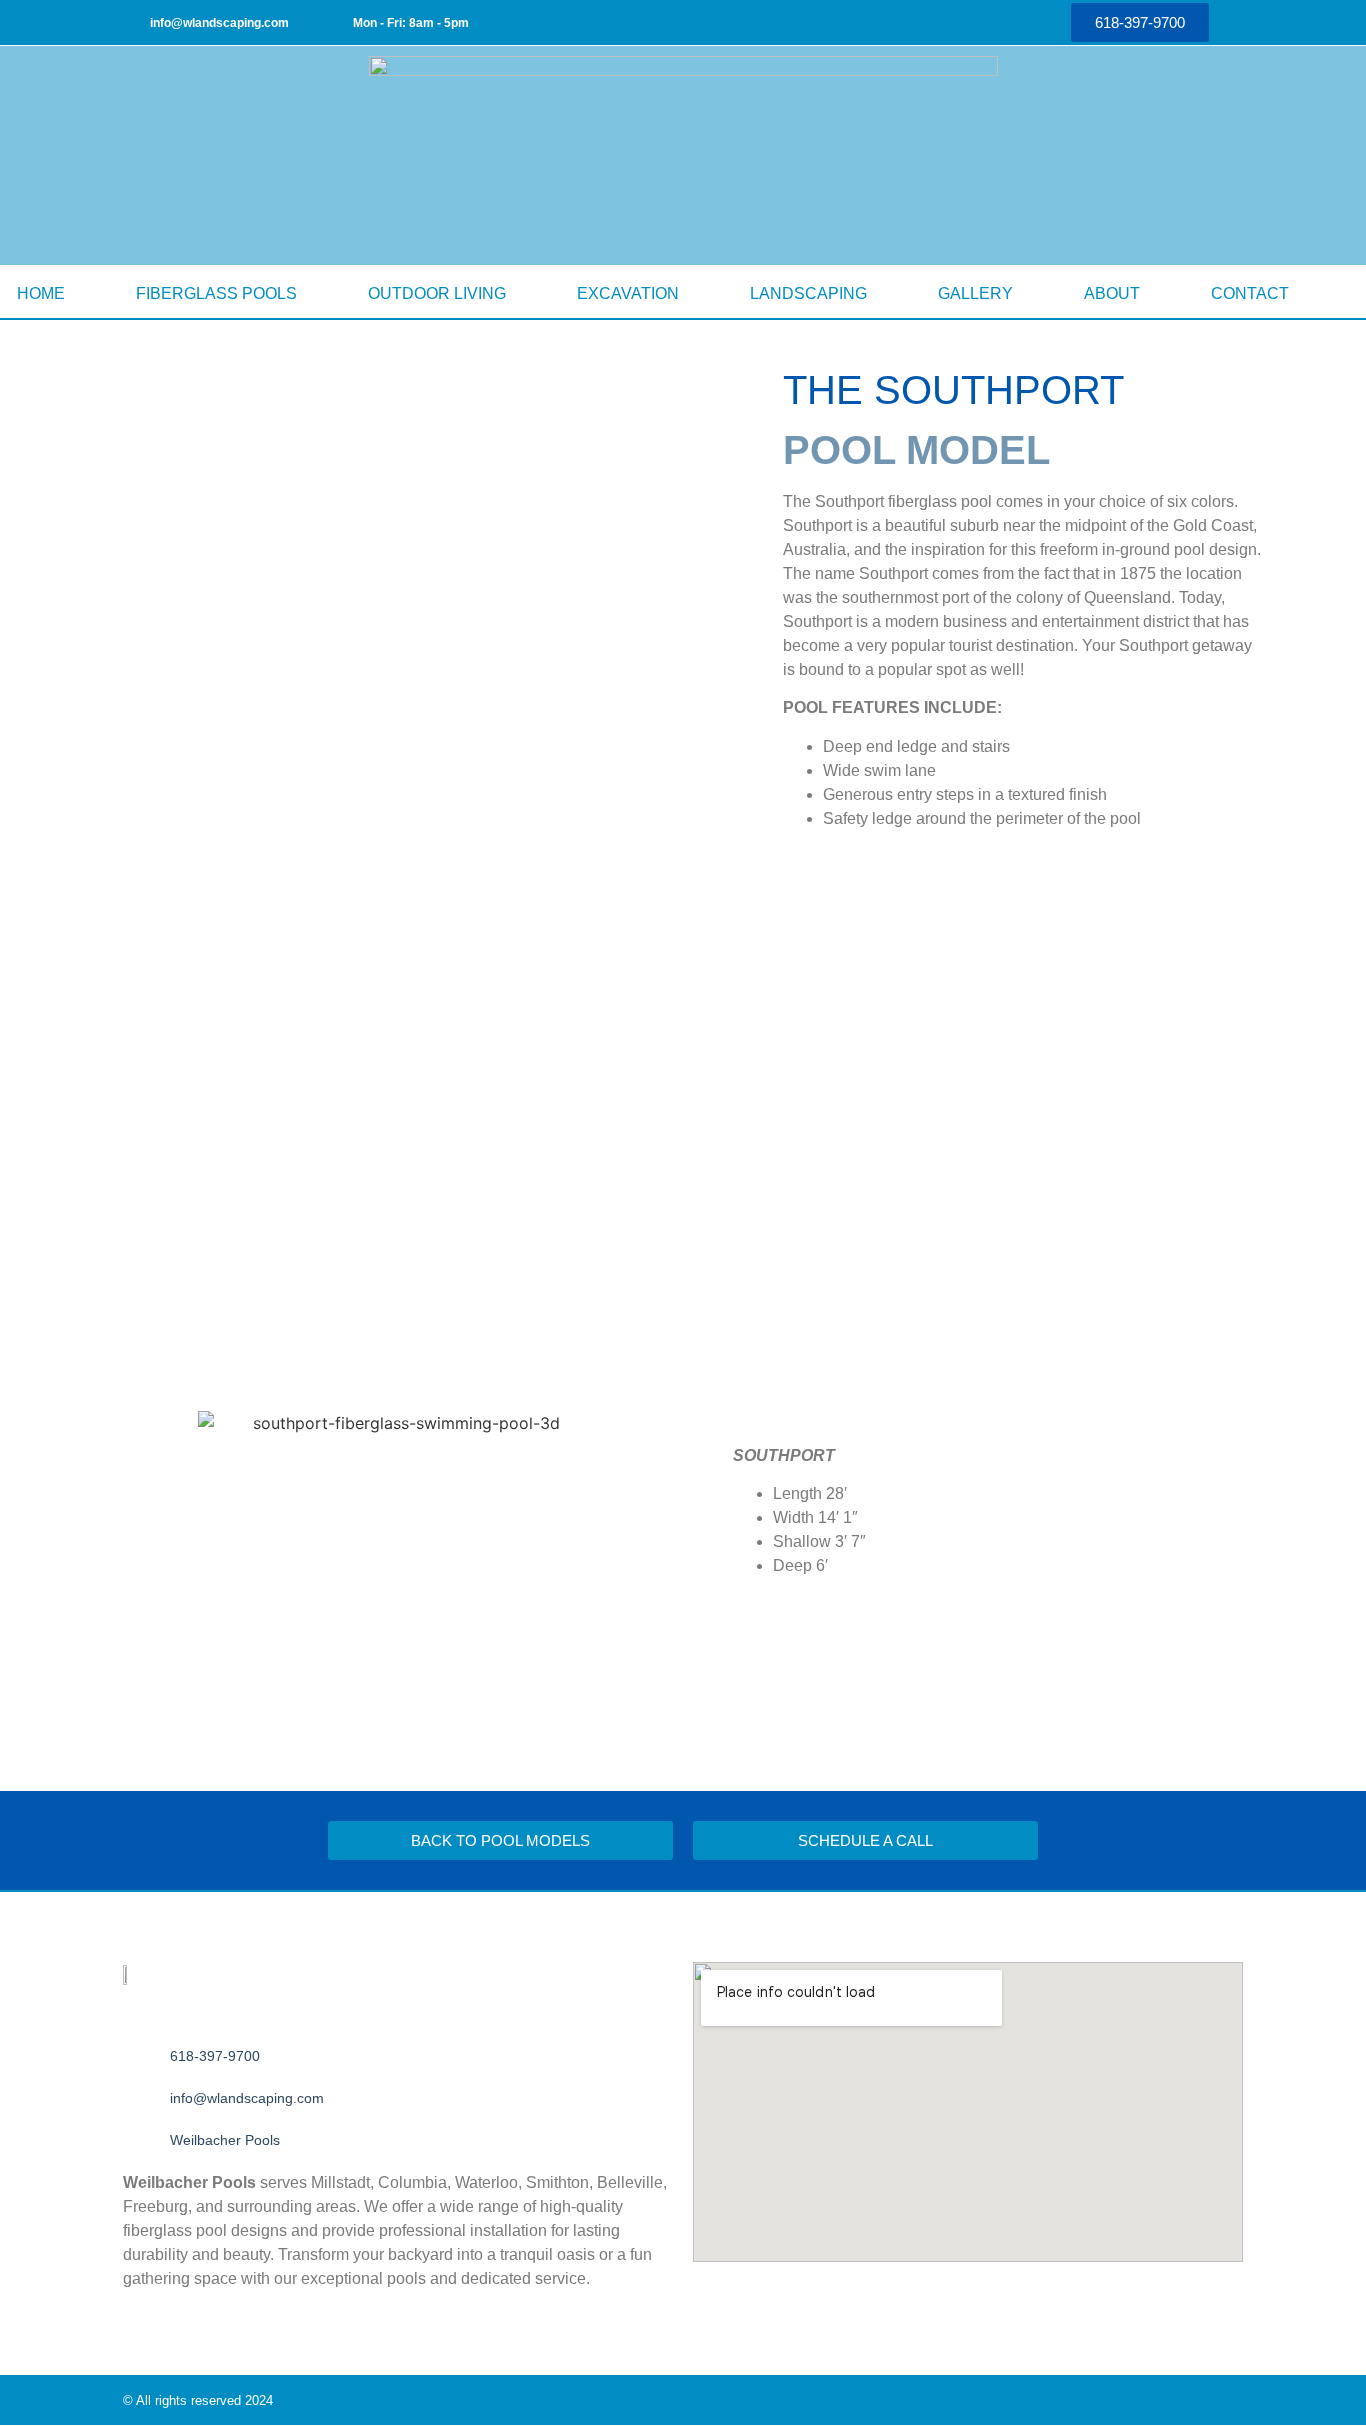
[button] (28, 1126)
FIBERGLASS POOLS (216, 293)
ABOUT (1112, 293)
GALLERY (975, 293)
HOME (41, 293)
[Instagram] (982, 23)
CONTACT (1250, 293)
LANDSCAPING (808, 293)
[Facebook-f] (932, 23)
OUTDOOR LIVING (437, 293)
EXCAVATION (628, 293)
